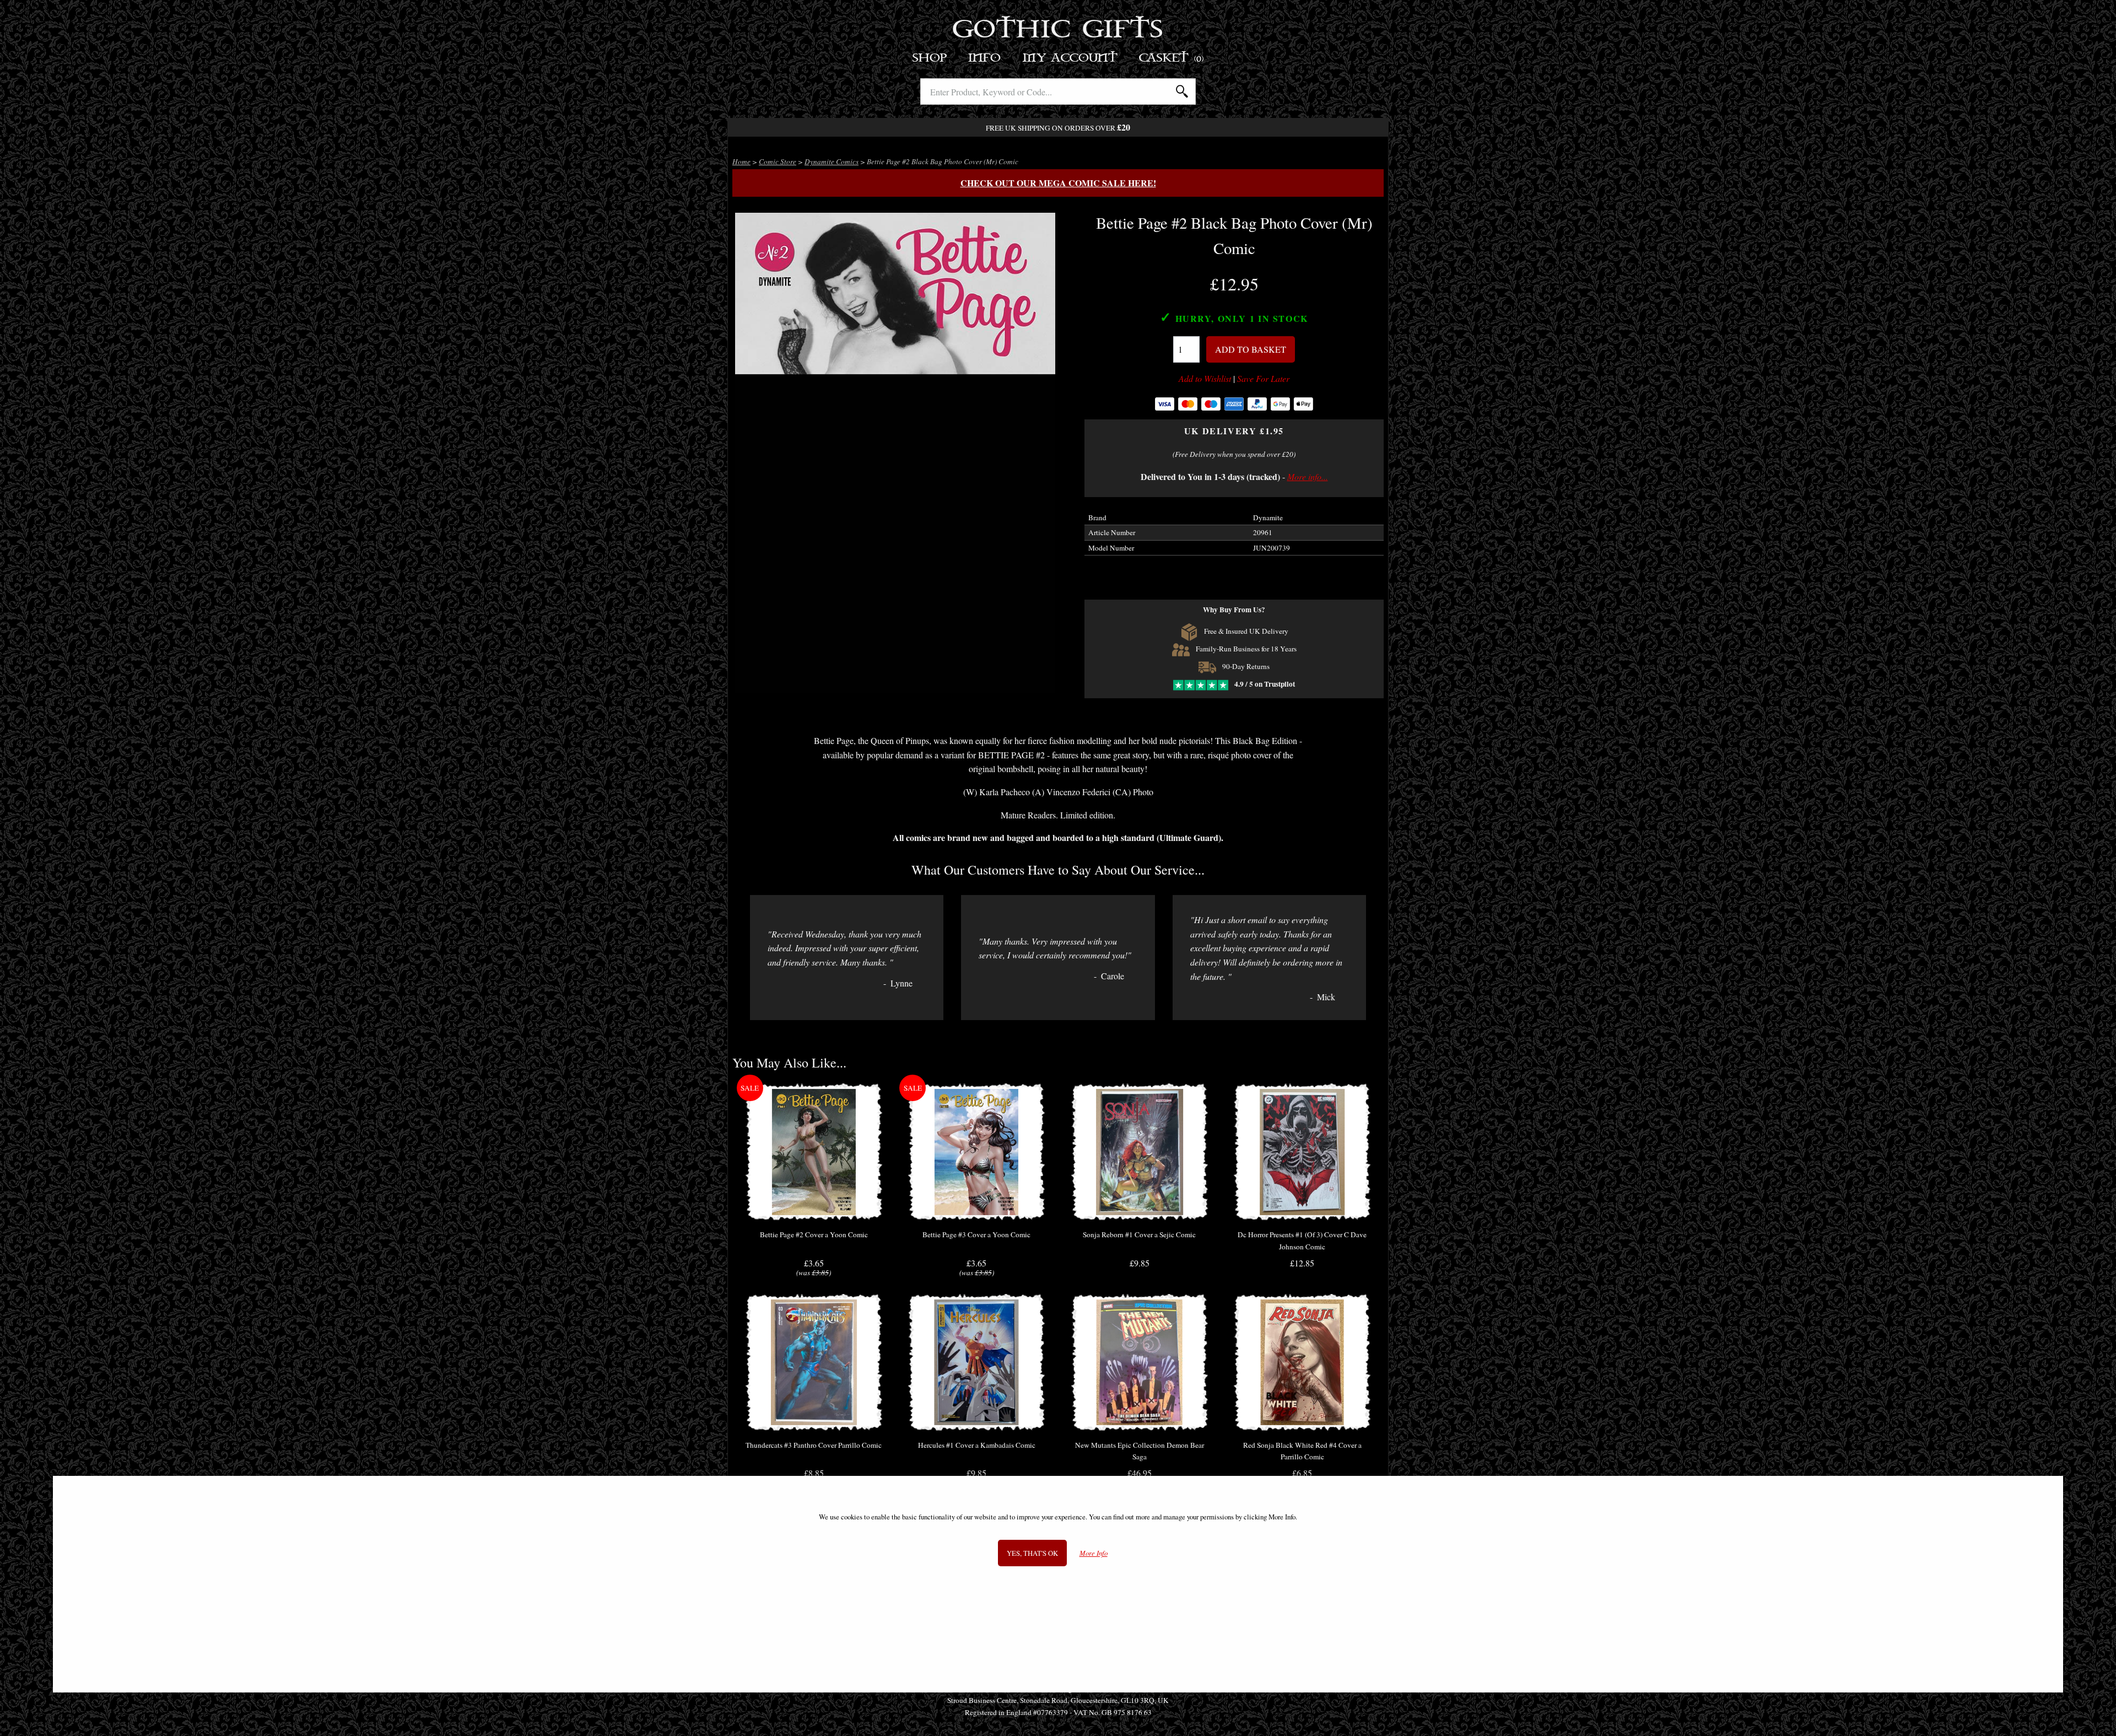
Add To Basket (1251, 349)
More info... (1308, 476)
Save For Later (1263, 379)
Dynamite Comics (832, 161)
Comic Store (778, 161)
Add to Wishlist (1205, 379)
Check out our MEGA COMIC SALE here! (1058, 183)
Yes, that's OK (1032, 1553)
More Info (1094, 1553)
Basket (1172, 58)
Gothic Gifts (1058, 30)
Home (741, 161)
